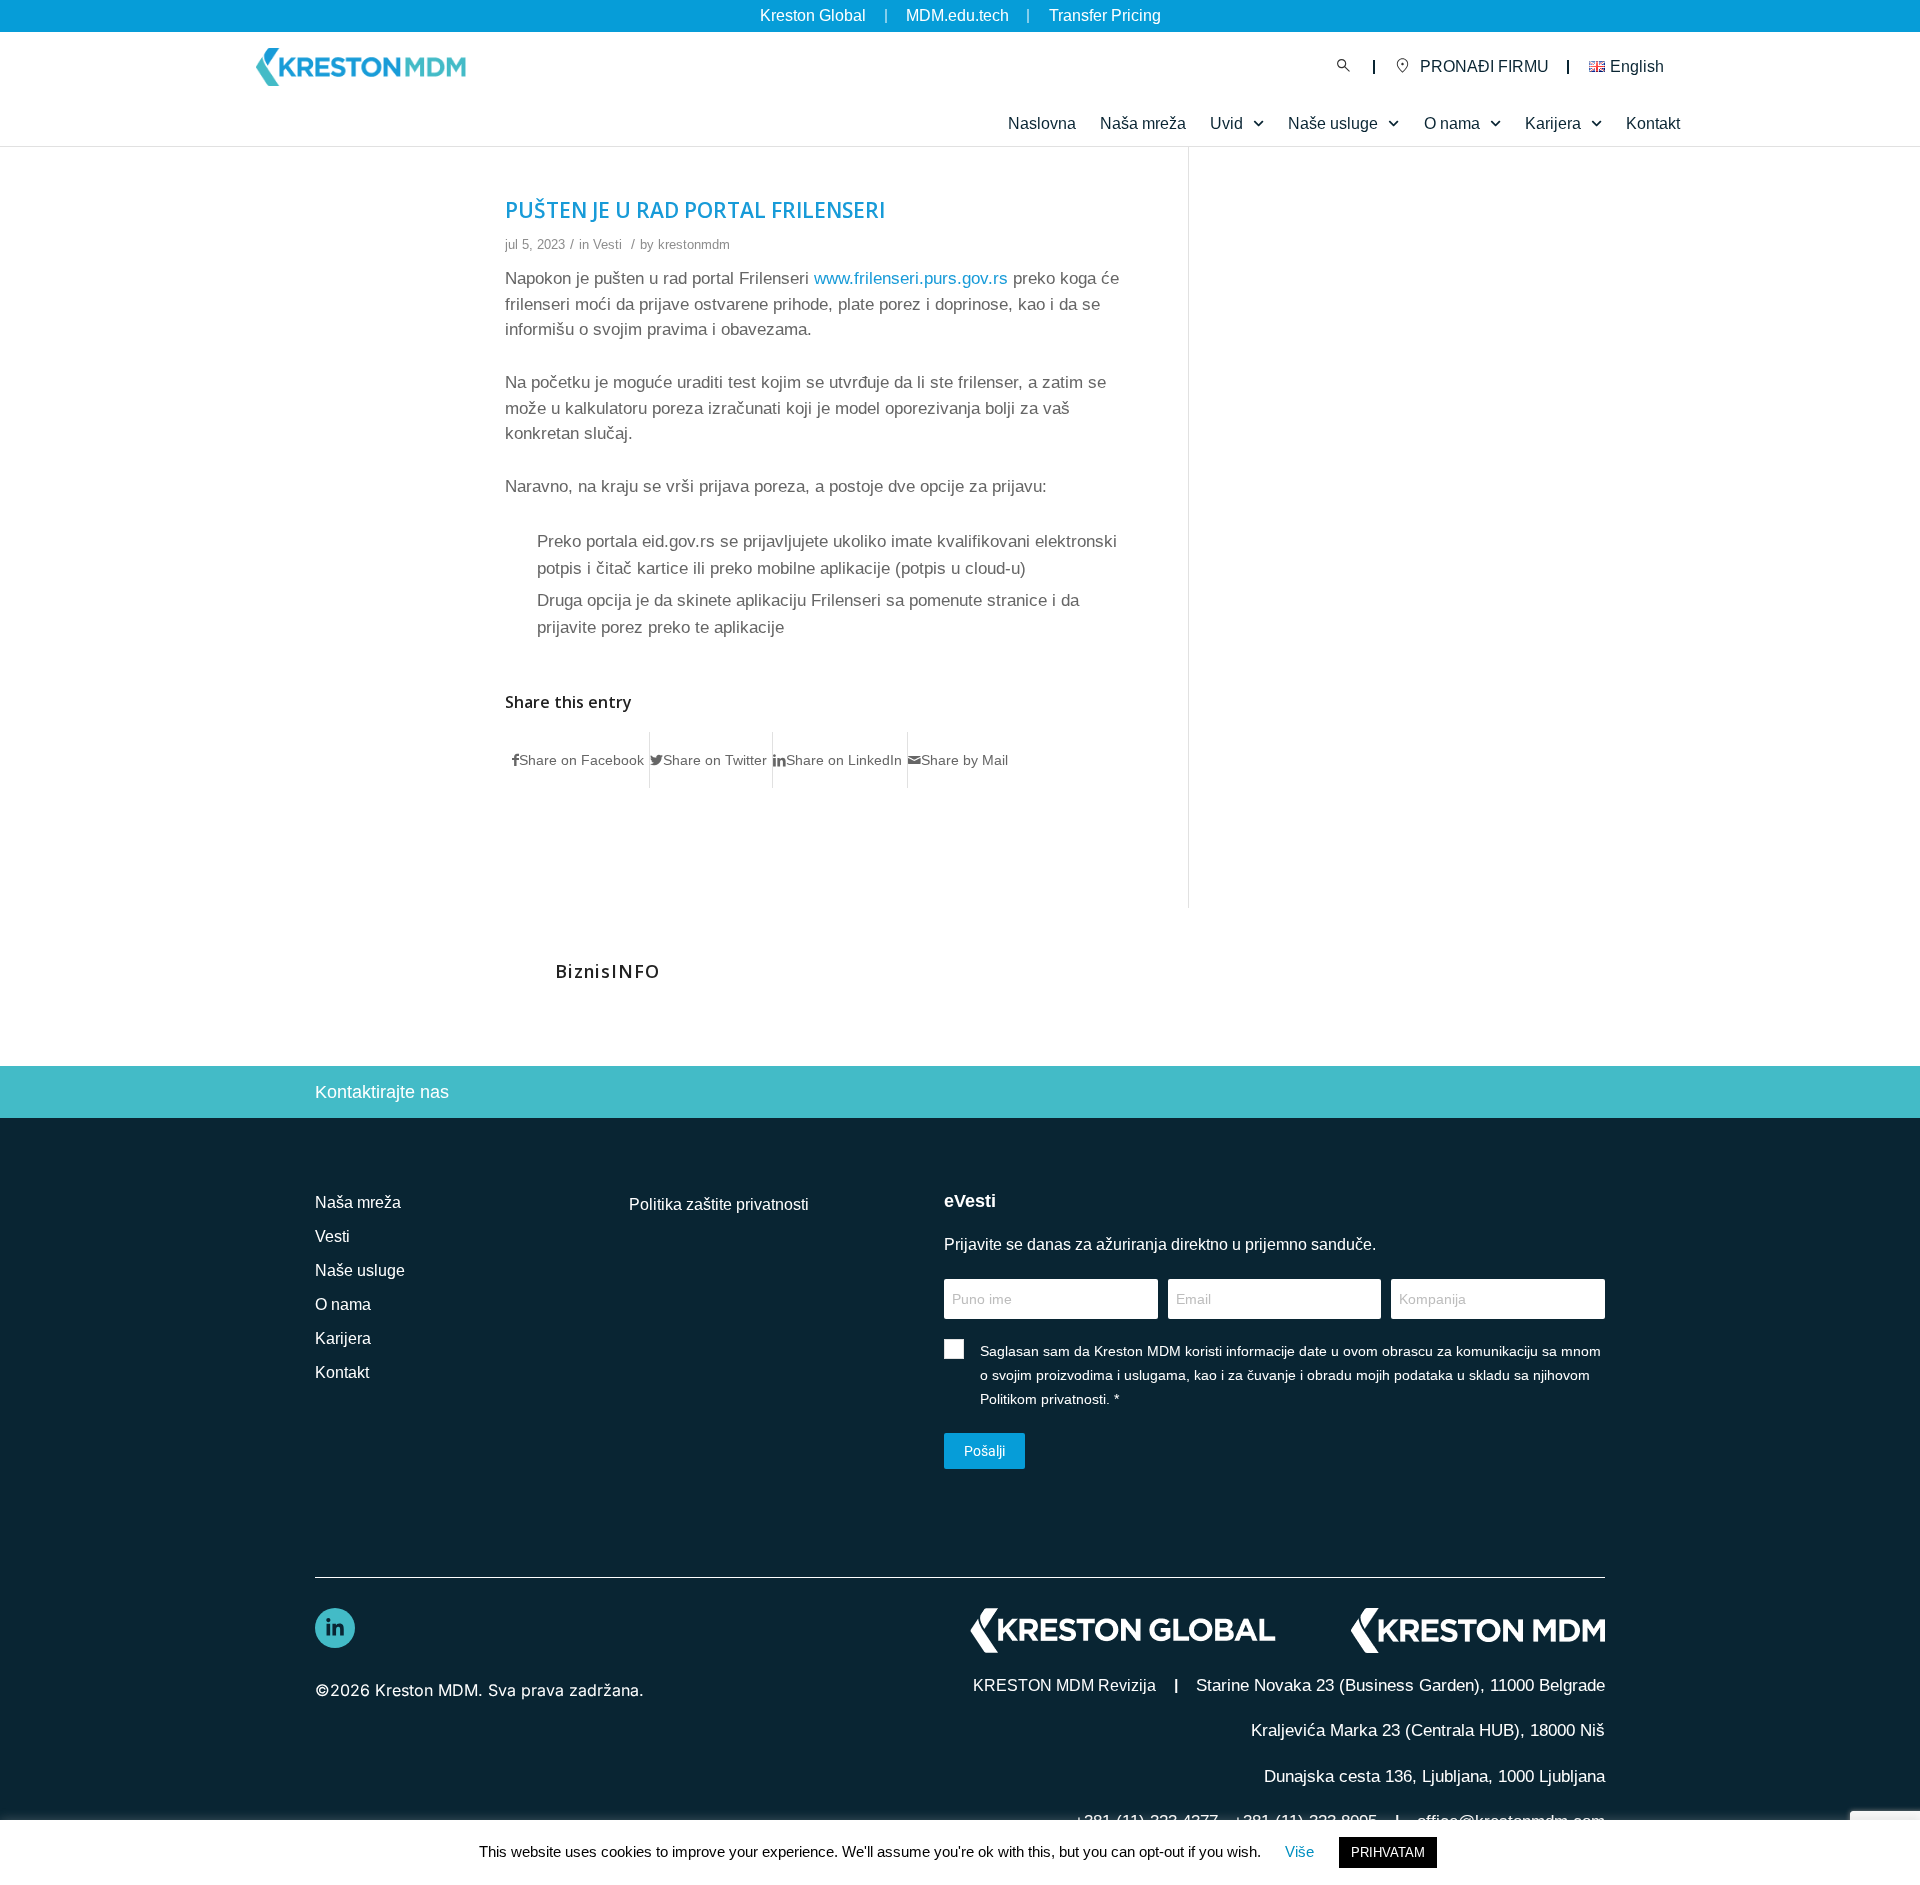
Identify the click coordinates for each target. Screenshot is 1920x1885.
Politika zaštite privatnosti (719, 1204)
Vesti (607, 244)
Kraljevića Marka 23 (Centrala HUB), (1428, 1730)
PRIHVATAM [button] (1388, 1852)
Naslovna (1042, 123)
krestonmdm (694, 244)
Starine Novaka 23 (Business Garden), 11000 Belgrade (1400, 1685)
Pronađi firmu (1484, 66)
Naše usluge (1333, 123)
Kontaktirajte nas (382, 1092)
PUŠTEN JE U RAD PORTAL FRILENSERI (695, 210)
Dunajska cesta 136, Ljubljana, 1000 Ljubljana (1434, 1776)
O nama (343, 1304)
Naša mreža (1143, 123)
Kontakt (1653, 123)
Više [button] (1299, 1851)
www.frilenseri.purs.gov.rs (911, 278)
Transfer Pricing (1105, 15)
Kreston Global (813, 15)
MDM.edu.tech (957, 15)
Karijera (343, 1338)
